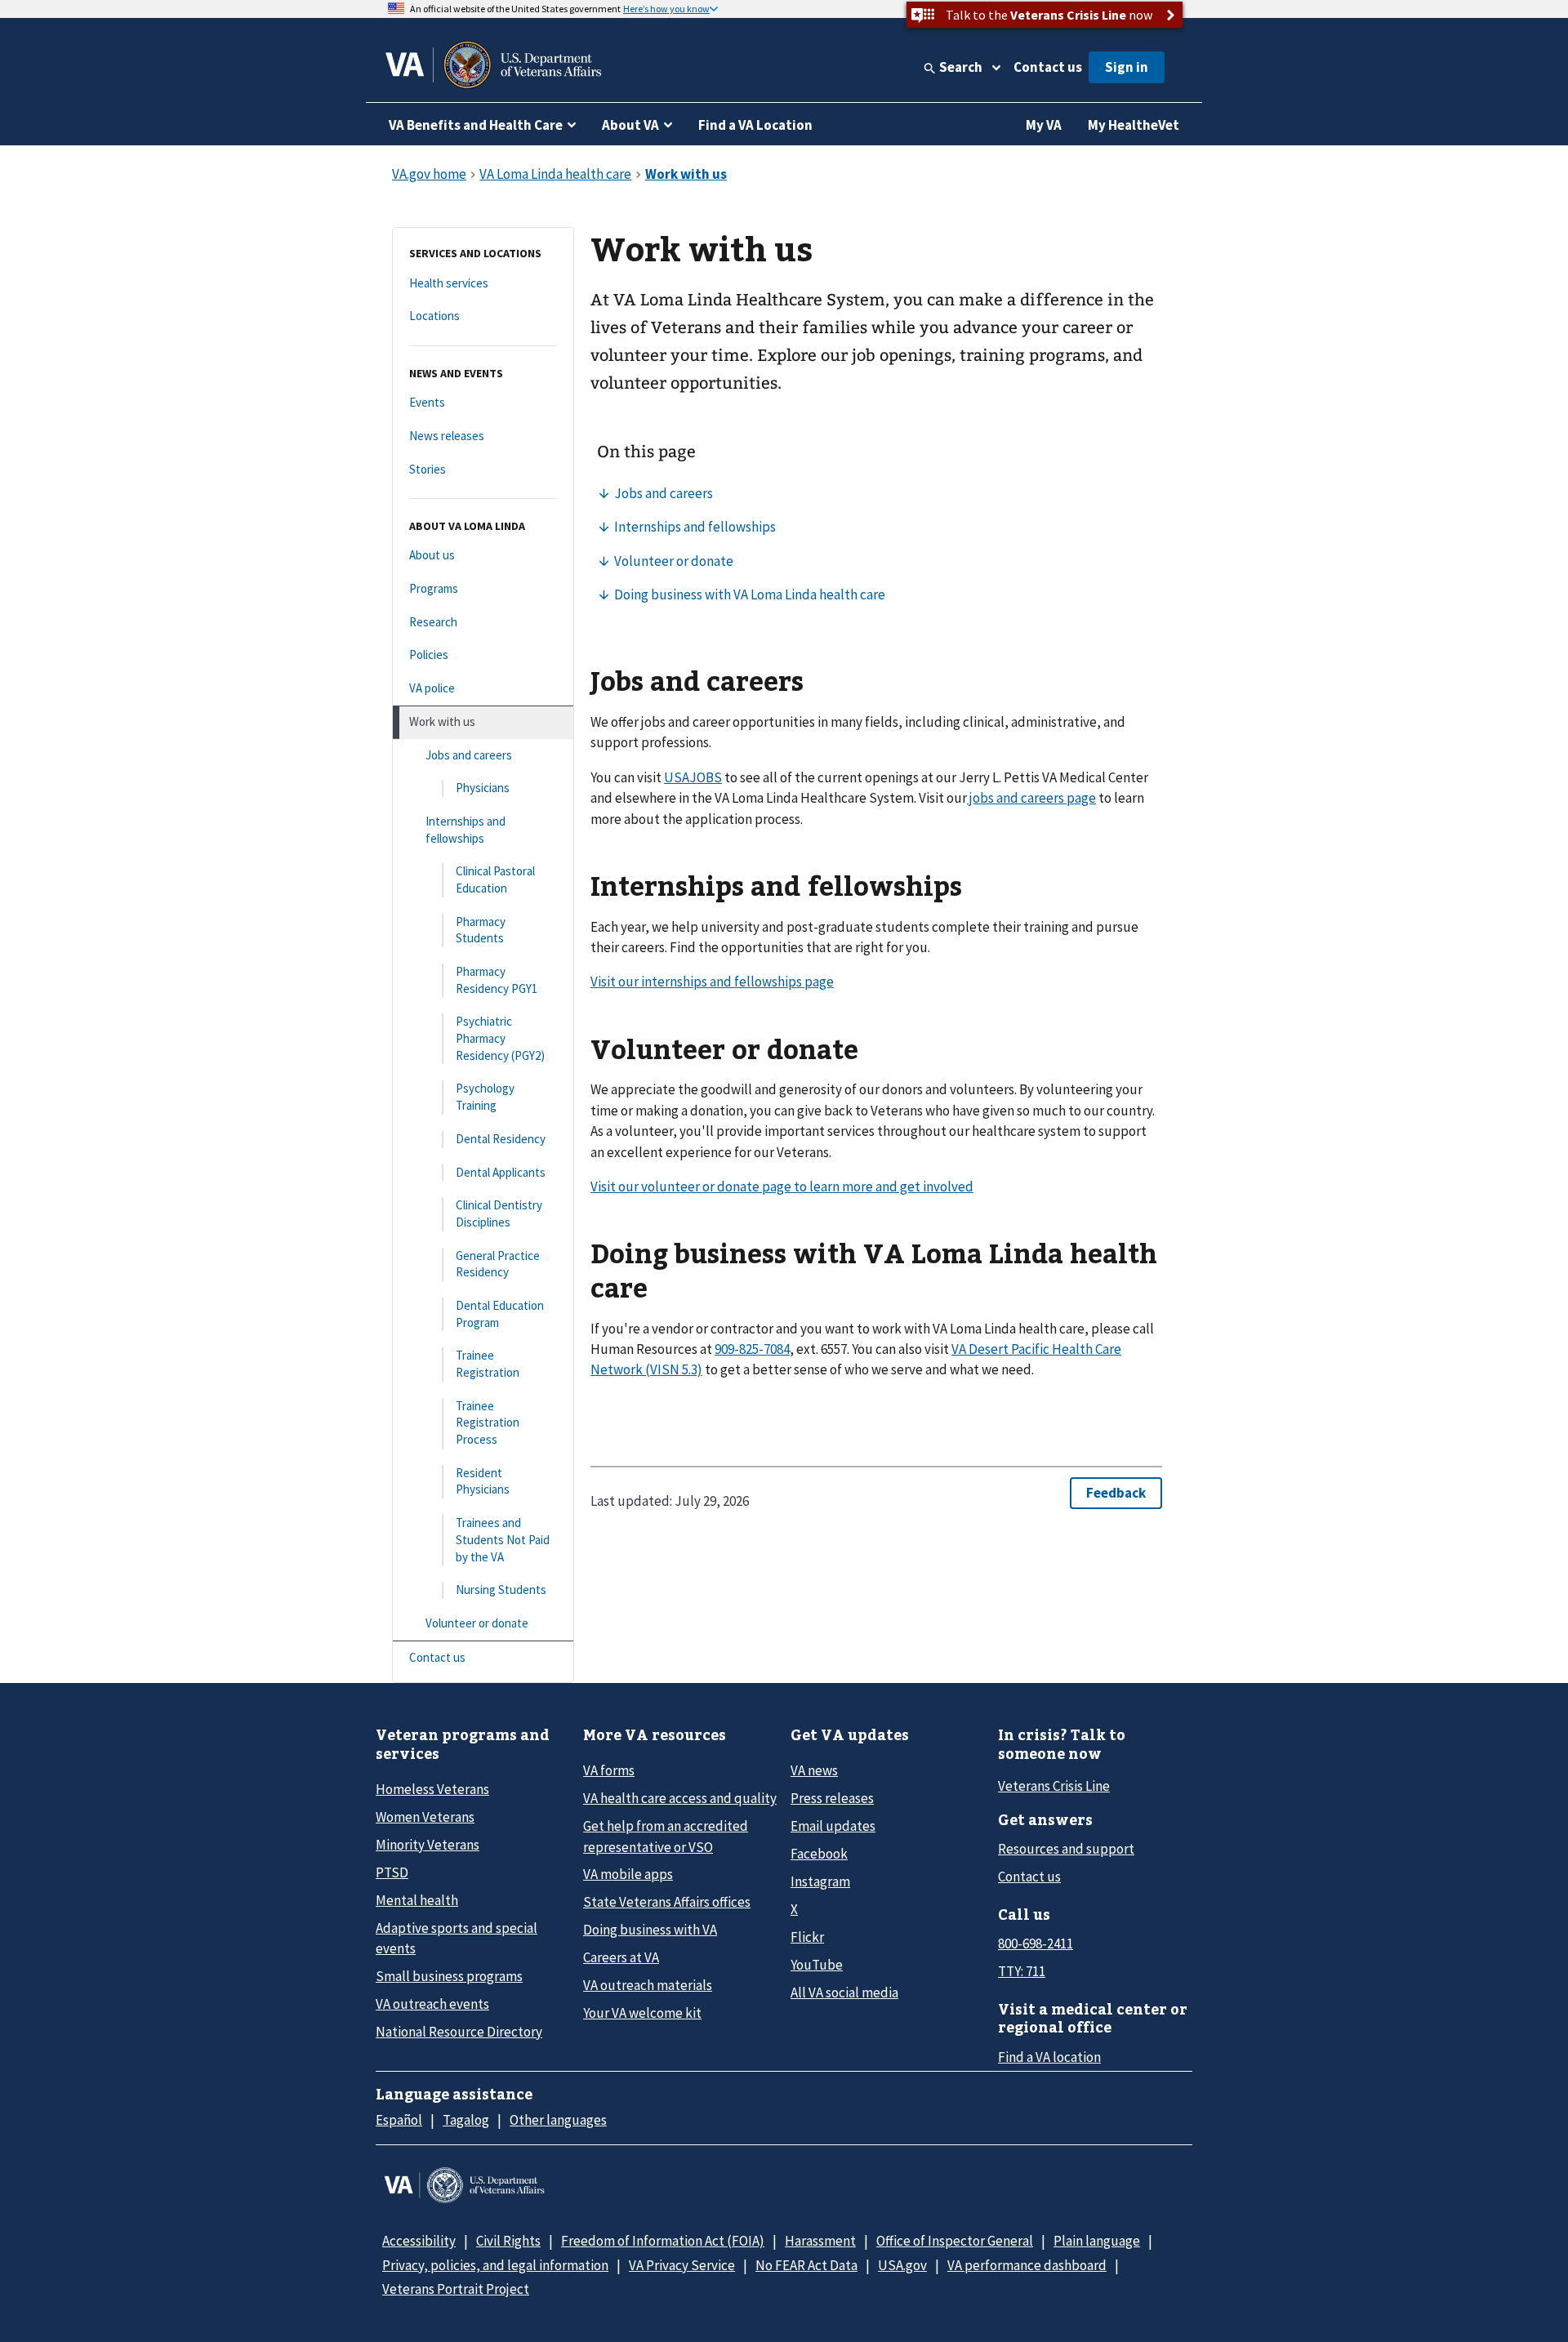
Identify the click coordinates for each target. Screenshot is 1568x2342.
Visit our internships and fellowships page (712, 982)
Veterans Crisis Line (1054, 1786)
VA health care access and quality (680, 1798)
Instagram (820, 1881)
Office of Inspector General (955, 2241)
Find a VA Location (755, 125)
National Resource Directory (459, 2032)
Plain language (1097, 2241)
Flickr (807, 1937)
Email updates (833, 1826)
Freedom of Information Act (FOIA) (663, 2241)
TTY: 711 (1022, 1971)
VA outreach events (432, 2004)
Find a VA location (1049, 2057)
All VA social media (844, 1992)
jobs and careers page (1031, 798)
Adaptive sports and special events (457, 1938)
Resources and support (1066, 1849)
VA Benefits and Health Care (476, 125)
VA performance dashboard (1027, 2265)
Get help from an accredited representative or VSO (666, 1836)
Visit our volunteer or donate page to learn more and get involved (782, 1187)
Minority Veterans (428, 1845)
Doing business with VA (650, 1930)
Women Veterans (425, 1817)
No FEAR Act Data (806, 2265)
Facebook (819, 1854)
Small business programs (449, 1976)
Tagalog (466, 2120)
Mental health (417, 1900)
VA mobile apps (628, 1874)
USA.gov (902, 2265)
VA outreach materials (648, 1985)
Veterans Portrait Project (456, 2289)
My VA (1044, 125)
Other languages (558, 2120)
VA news (814, 1770)
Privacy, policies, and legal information (495, 2265)
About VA (630, 125)
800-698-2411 (1036, 1944)
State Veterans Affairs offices (667, 1902)
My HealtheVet (1134, 125)
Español (399, 2120)
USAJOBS (693, 777)
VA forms (609, 1770)
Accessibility (419, 2241)
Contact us (1048, 67)
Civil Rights (508, 2241)
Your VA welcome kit (642, 2013)
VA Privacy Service (682, 2265)
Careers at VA (621, 1957)
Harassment (820, 2241)
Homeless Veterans (432, 1789)
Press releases (832, 1798)
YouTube (817, 1965)
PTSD (392, 1872)
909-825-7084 (752, 1349)
